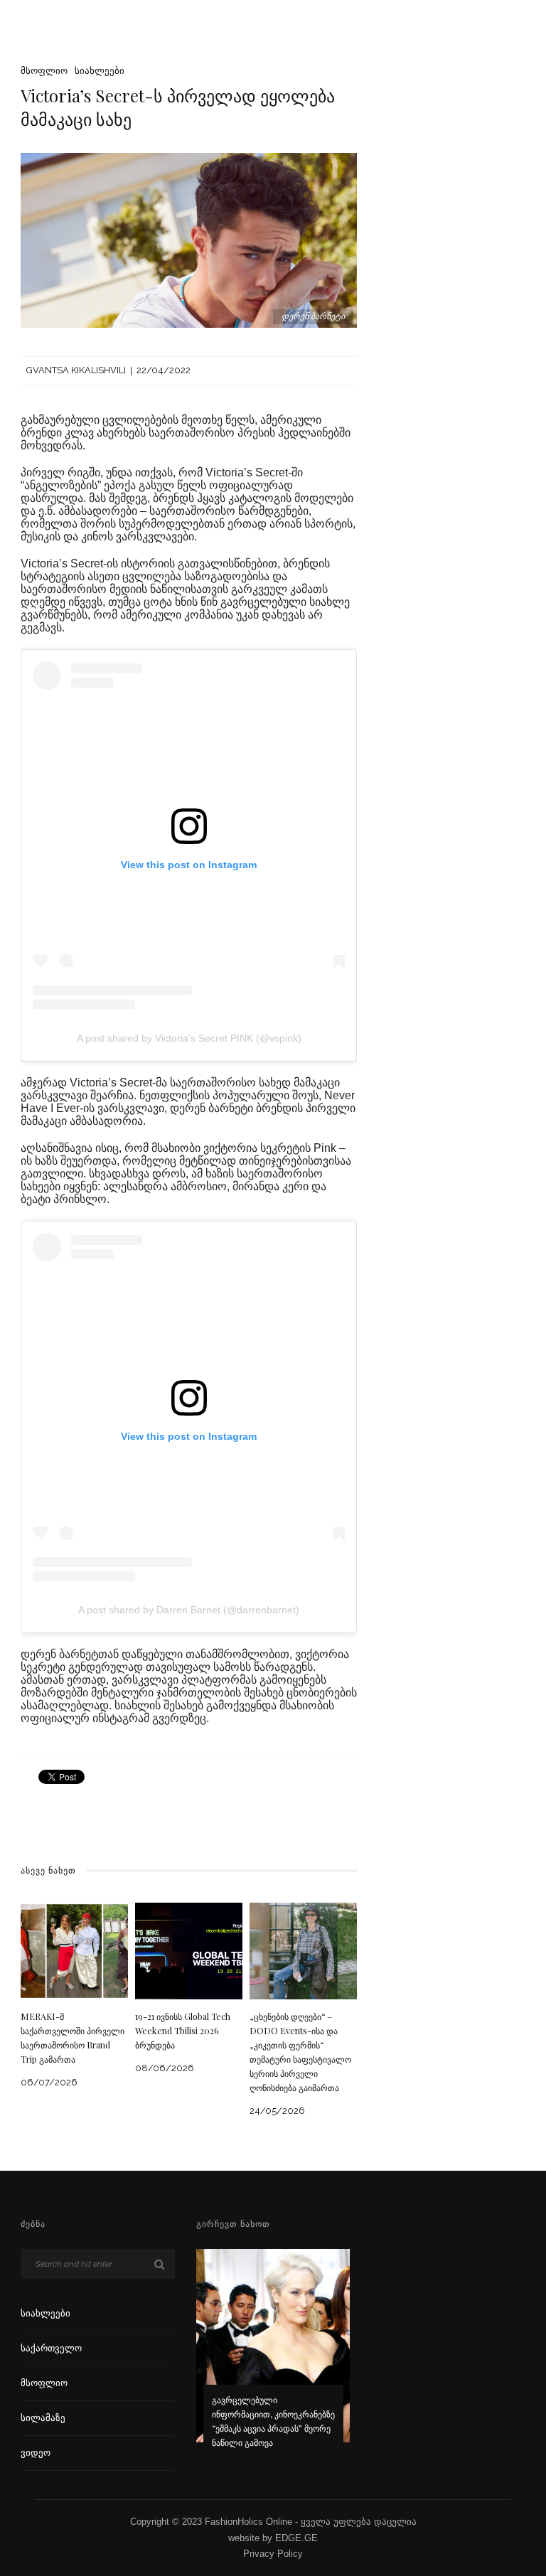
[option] (273, 2358)
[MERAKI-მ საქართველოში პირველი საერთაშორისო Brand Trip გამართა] (74, 1951)
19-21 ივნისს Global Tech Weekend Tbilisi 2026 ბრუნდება (183, 2031)
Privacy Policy (273, 2554)
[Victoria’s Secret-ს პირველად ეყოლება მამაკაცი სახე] (189, 239)
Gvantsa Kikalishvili (76, 370)
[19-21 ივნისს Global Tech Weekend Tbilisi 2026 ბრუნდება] (189, 1951)
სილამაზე (43, 2418)
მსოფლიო (44, 71)
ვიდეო (36, 2453)
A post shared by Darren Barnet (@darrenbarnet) (189, 1610)
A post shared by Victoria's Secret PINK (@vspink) (189, 1038)
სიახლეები (100, 71)
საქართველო (51, 2348)
